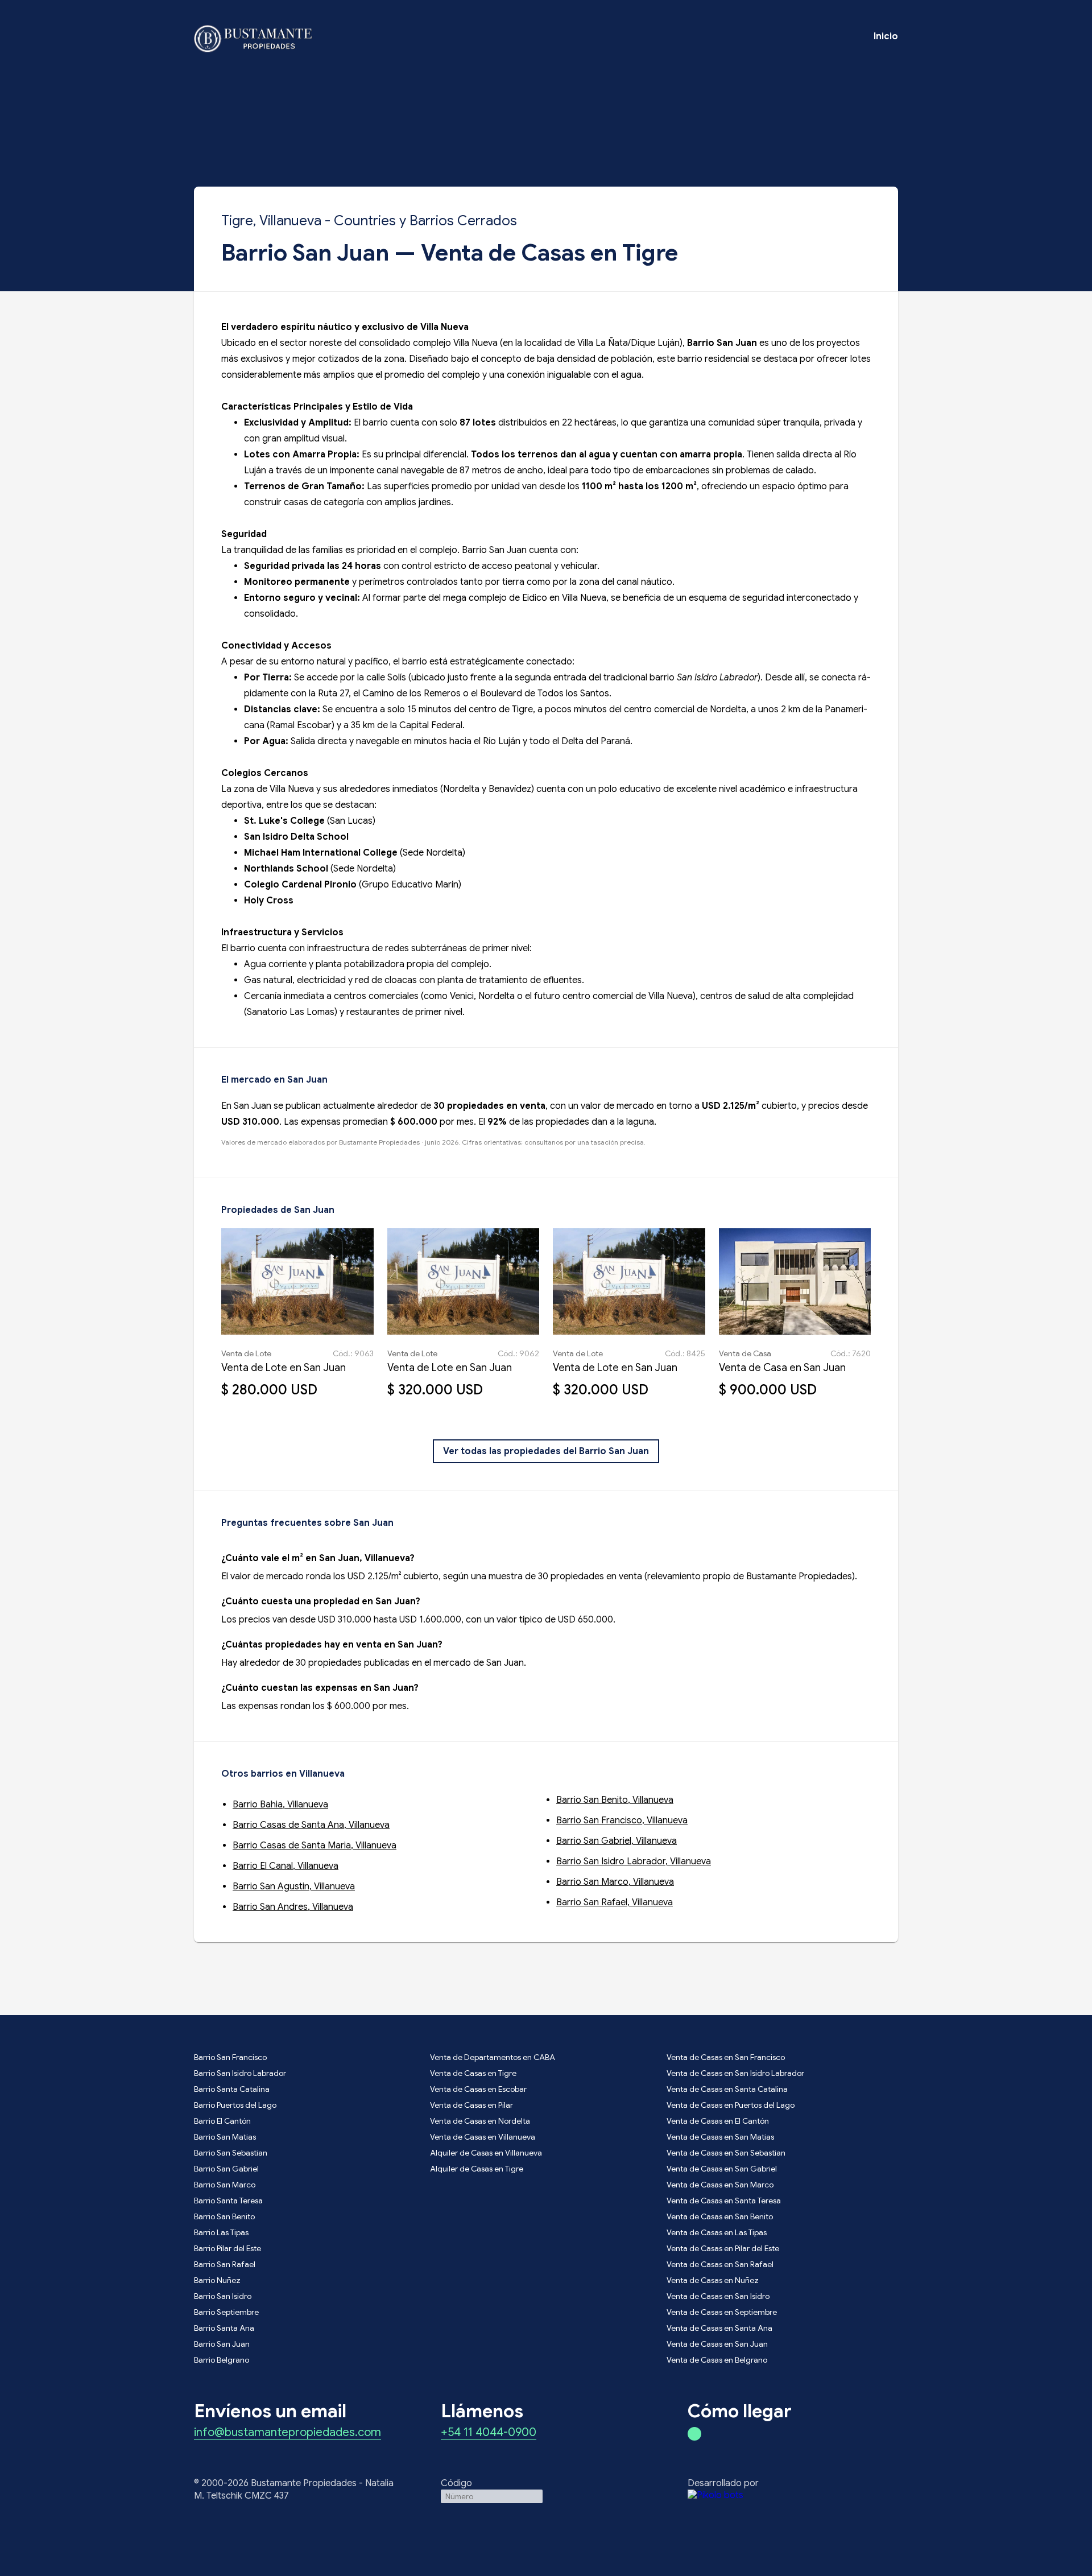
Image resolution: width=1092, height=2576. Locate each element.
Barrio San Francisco (230, 2057)
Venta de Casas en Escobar (478, 2089)
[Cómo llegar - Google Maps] (694, 2434)
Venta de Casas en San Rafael (720, 2264)
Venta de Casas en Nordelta (480, 2121)
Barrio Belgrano (222, 2360)
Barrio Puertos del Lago (235, 2105)
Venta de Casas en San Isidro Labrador (735, 2073)
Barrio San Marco (225, 2185)
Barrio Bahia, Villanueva (280, 1805)
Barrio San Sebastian (231, 2153)
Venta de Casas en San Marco (720, 2185)
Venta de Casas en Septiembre (722, 2312)
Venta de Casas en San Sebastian (726, 2153)
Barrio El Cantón (222, 2121)
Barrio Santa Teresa (228, 2201)
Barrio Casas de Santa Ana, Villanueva (311, 1825)
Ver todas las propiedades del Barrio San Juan (546, 1451)
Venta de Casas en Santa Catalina (727, 2089)
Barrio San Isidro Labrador (240, 2073)
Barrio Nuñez (217, 2280)
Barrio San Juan (222, 2344)
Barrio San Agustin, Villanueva (294, 1886)
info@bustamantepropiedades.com (288, 2433)
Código (456, 2483)
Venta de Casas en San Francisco (726, 2057)
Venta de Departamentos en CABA (493, 2057)
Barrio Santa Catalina (232, 2089)
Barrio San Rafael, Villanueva (615, 1902)
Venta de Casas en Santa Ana (719, 2328)
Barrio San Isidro (223, 2296)
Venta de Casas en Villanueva (483, 2137)
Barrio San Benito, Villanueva (615, 1800)
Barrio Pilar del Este (227, 2248)
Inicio (886, 36)
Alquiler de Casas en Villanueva (486, 2153)
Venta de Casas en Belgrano (717, 2360)
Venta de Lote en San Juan (284, 1368)
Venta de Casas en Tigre (473, 2073)
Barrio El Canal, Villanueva (286, 1866)
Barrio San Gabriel (226, 2169)
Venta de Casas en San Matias (720, 2137)
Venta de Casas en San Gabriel (722, 2169)
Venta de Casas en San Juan (717, 2344)
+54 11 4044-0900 (489, 2433)
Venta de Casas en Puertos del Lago (731, 2105)
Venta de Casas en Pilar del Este (723, 2248)
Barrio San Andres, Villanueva (293, 1907)
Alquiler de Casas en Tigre (477, 2169)
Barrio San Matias (225, 2137)
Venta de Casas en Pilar (471, 2105)
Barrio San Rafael (225, 2264)
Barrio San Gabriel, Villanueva (617, 1841)
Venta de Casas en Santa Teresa (724, 2201)
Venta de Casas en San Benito (720, 2216)
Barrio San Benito (224, 2216)
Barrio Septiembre (226, 2312)
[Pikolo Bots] (793, 2495)
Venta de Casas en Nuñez (713, 2280)
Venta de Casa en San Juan (782, 1368)
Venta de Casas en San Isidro (718, 2296)
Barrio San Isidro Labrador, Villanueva (634, 1861)
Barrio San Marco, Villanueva (615, 1882)
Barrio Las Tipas (221, 2232)
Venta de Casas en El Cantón (718, 2121)
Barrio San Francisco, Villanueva (622, 1820)
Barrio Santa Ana (224, 2328)
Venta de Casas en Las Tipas (717, 2232)
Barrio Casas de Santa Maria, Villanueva (315, 1846)
